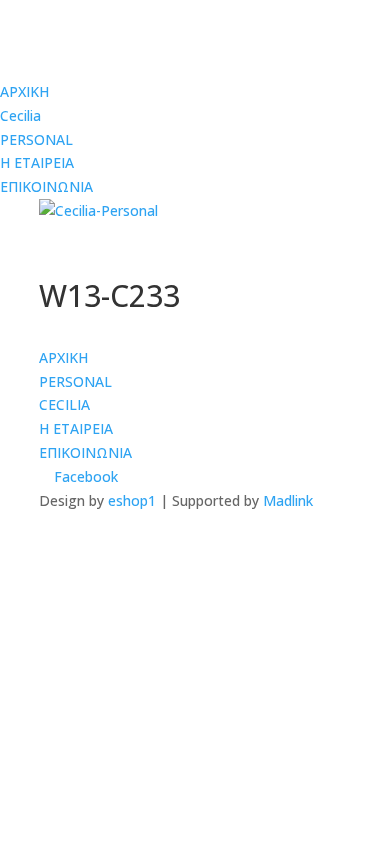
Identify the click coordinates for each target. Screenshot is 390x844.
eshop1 (132, 500)
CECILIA (64, 404)
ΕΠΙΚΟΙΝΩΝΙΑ (46, 186)
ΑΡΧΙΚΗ (24, 91)
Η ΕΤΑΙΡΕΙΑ (37, 162)
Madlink (288, 500)
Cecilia (20, 115)
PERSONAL (36, 139)
